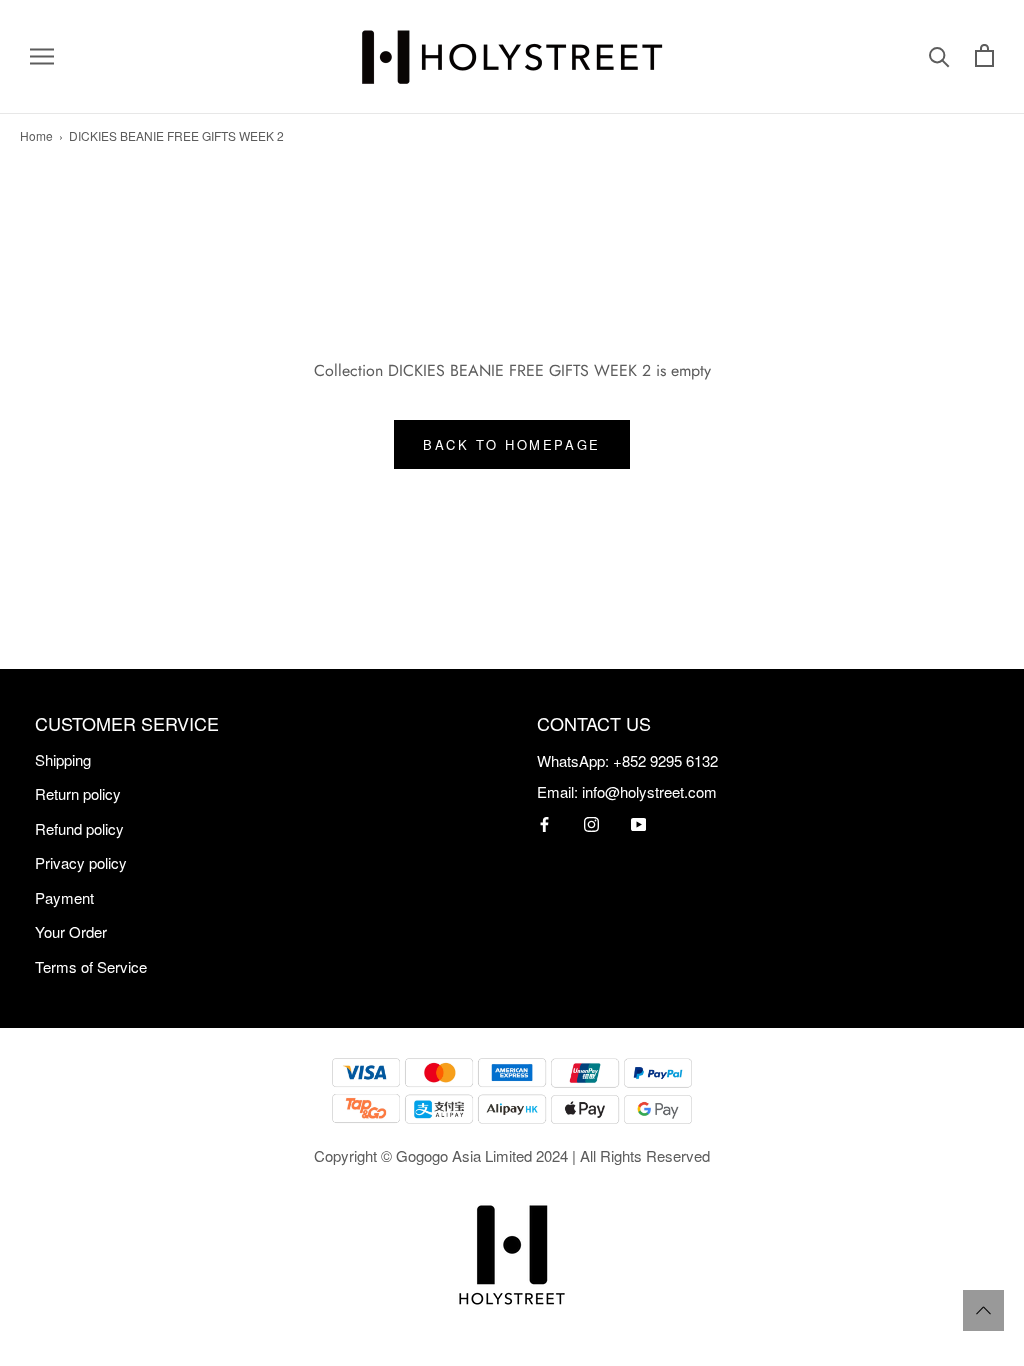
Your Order (71, 931)
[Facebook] (544, 822)
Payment (64, 897)
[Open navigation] (42, 57)
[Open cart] (984, 57)
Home (36, 135)
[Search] (939, 57)
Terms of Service (91, 966)
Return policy (78, 793)
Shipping (63, 759)
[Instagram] (591, 822)
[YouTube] (638, 822)
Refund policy (79, 828)
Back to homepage (512, 444)
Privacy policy (81, 862)
